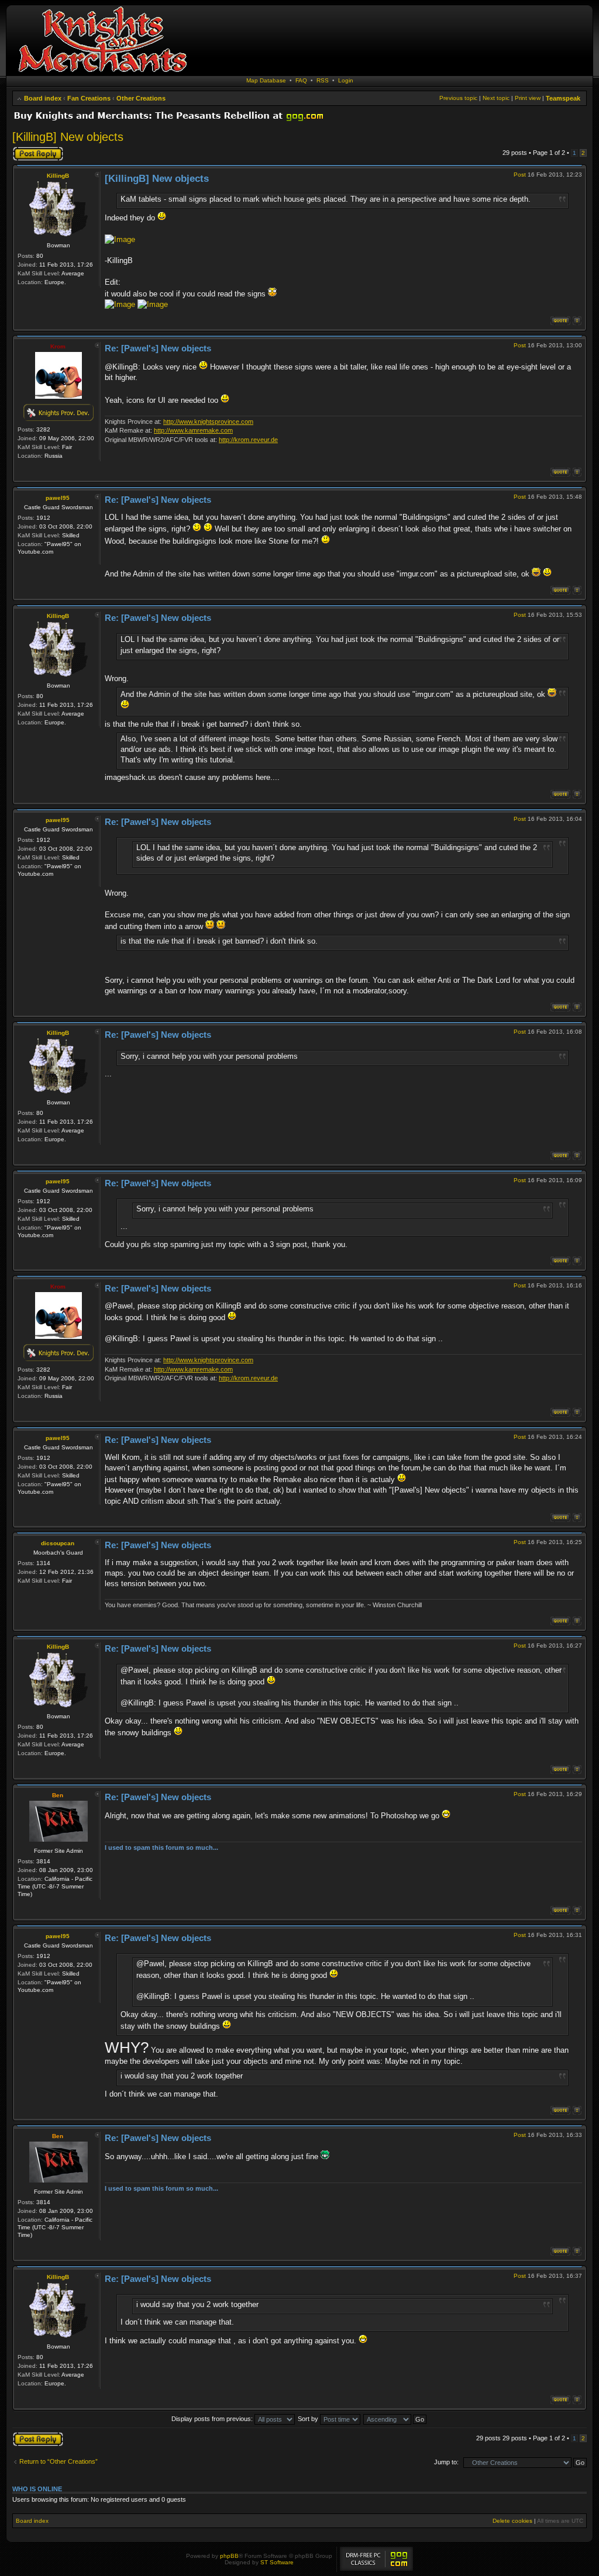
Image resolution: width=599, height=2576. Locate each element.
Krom (58, 346)
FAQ (301, 80)
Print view (528, 98)
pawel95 (58, 498)
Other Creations (141, 98)
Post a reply (29, 150)
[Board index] (102, 73)
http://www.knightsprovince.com (208, 422)
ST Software (277, 2562)
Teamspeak (563, 98)
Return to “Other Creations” (58, 2461)
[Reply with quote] (560, 321)
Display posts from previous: (213, 2419)
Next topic (496, 98)
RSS (323, 80)
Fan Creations (89, 98)
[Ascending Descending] (395, 2419)
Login (346, 80)
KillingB (58, 176)
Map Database (266, 80)
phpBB (229, 2556)
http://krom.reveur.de (248, 440)
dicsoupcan (58, 1543)
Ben (58, 1795)
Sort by (309, 2419)
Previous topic (458, 98)
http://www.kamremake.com (193, 430)
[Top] (577, 321)
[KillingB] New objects (68, 137)
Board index (43, 98)
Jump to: (446, 2462)
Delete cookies (512, 2521)
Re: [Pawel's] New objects (158, 348)
